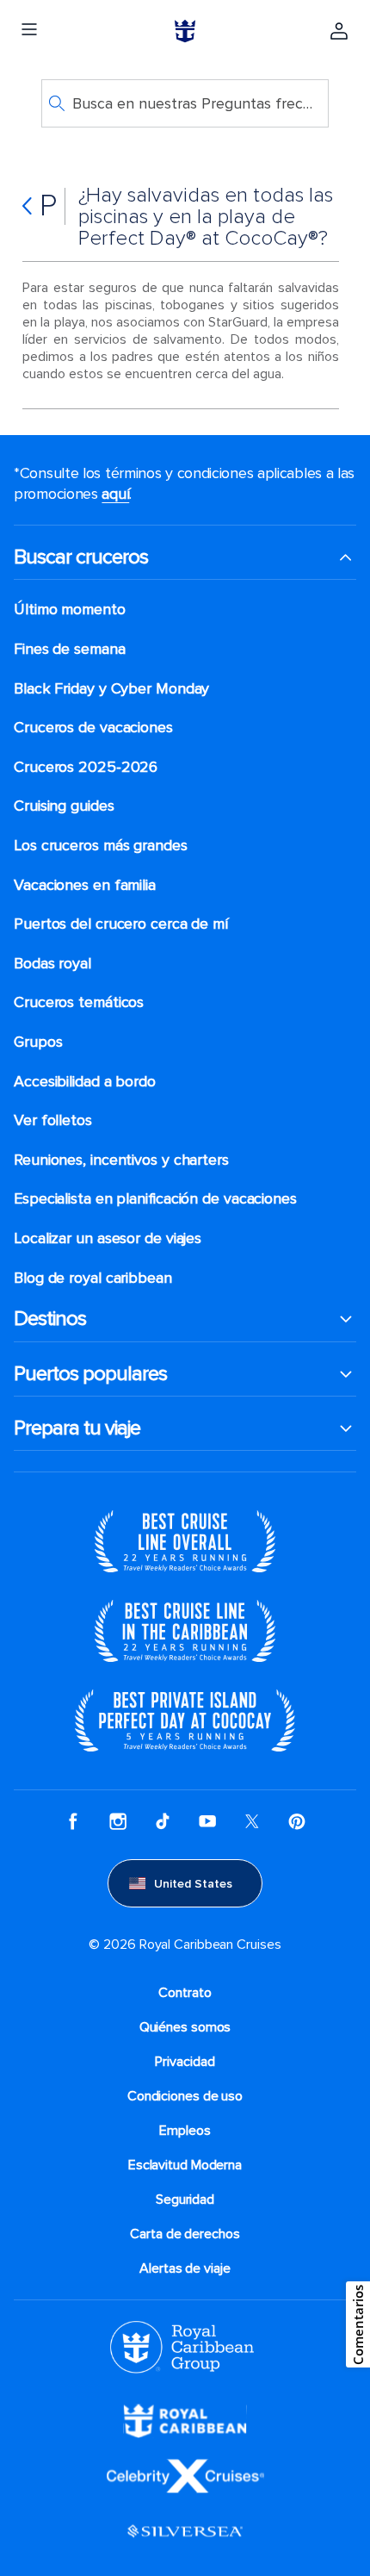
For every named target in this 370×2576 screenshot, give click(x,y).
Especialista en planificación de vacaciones (155, 1199)
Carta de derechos (185, 2234)
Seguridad (185, 2200)
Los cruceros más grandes (101, 846)
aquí (115, 494)
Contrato (185, 1993)
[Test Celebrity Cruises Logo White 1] (185, 2475)
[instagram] (118, 1821)
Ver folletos (53, 1120)
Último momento (70, 610)
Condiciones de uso (185, 2096)
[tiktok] (163, 1821)
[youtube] (207, 1821)
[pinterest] (297, 1821)
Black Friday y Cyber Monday (111, 689)
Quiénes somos (185, 2027)
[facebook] (73, 1821)
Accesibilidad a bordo (85, 1082)
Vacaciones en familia (85, 885)
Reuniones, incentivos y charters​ (121, 1160)
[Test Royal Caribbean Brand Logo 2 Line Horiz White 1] (185, 2420)
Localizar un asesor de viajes (108, 1238)
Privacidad (185, 2062)
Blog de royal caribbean (93, 1278)
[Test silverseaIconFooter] (185, 2530)
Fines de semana (70, 649)
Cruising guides (64, 806)
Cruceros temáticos (79, 1002)
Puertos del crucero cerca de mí (121, 924)
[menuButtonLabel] (29, 31)
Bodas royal (52, 964)
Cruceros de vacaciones (93, 728)
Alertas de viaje (185, 2268)
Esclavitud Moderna (185, 2165)
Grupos (38, 1042)
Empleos (185, 2131)
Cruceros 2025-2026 (86, 767)
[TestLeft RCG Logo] (182, 2346)
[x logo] (252, 1821)
